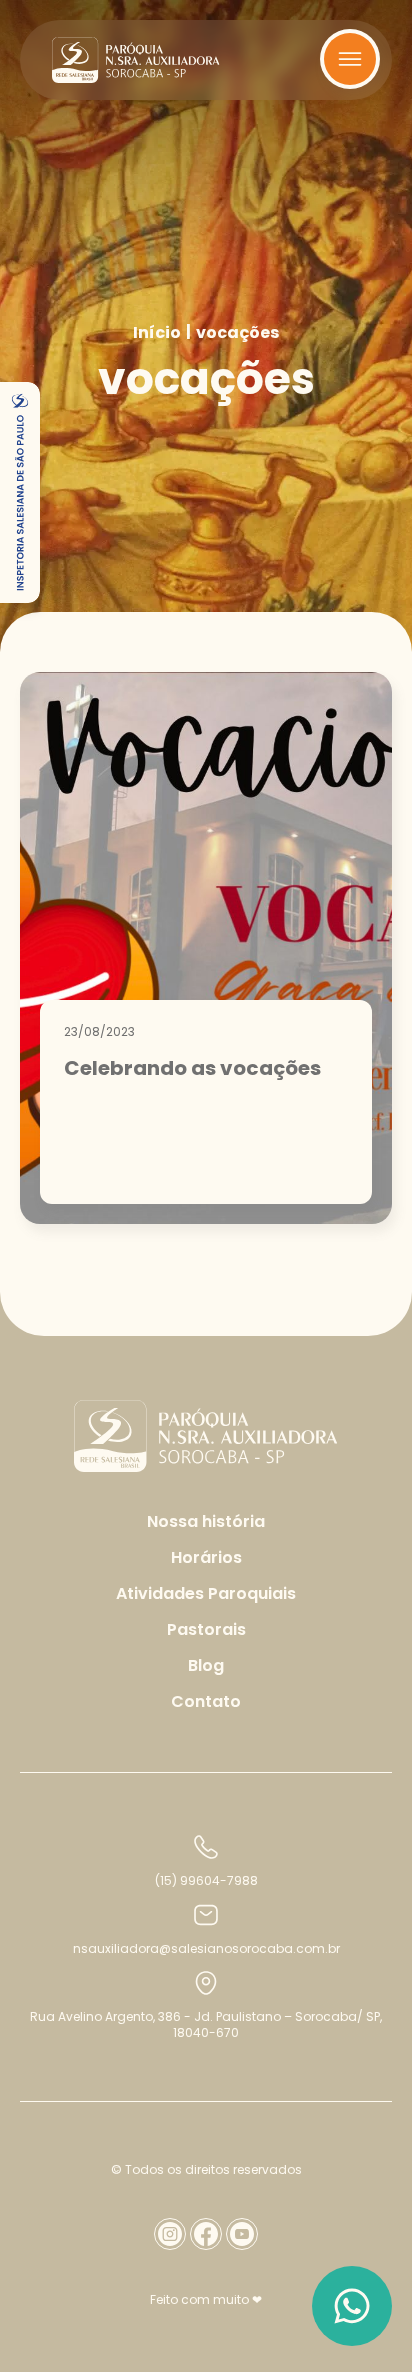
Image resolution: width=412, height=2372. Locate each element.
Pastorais (206, 1629)
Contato (206, 1701)
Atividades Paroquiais (206, 1593)
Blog (206, 1665)
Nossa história (206, 1521)
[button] (20, 492)
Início (157, 333)
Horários (206, 1557)
